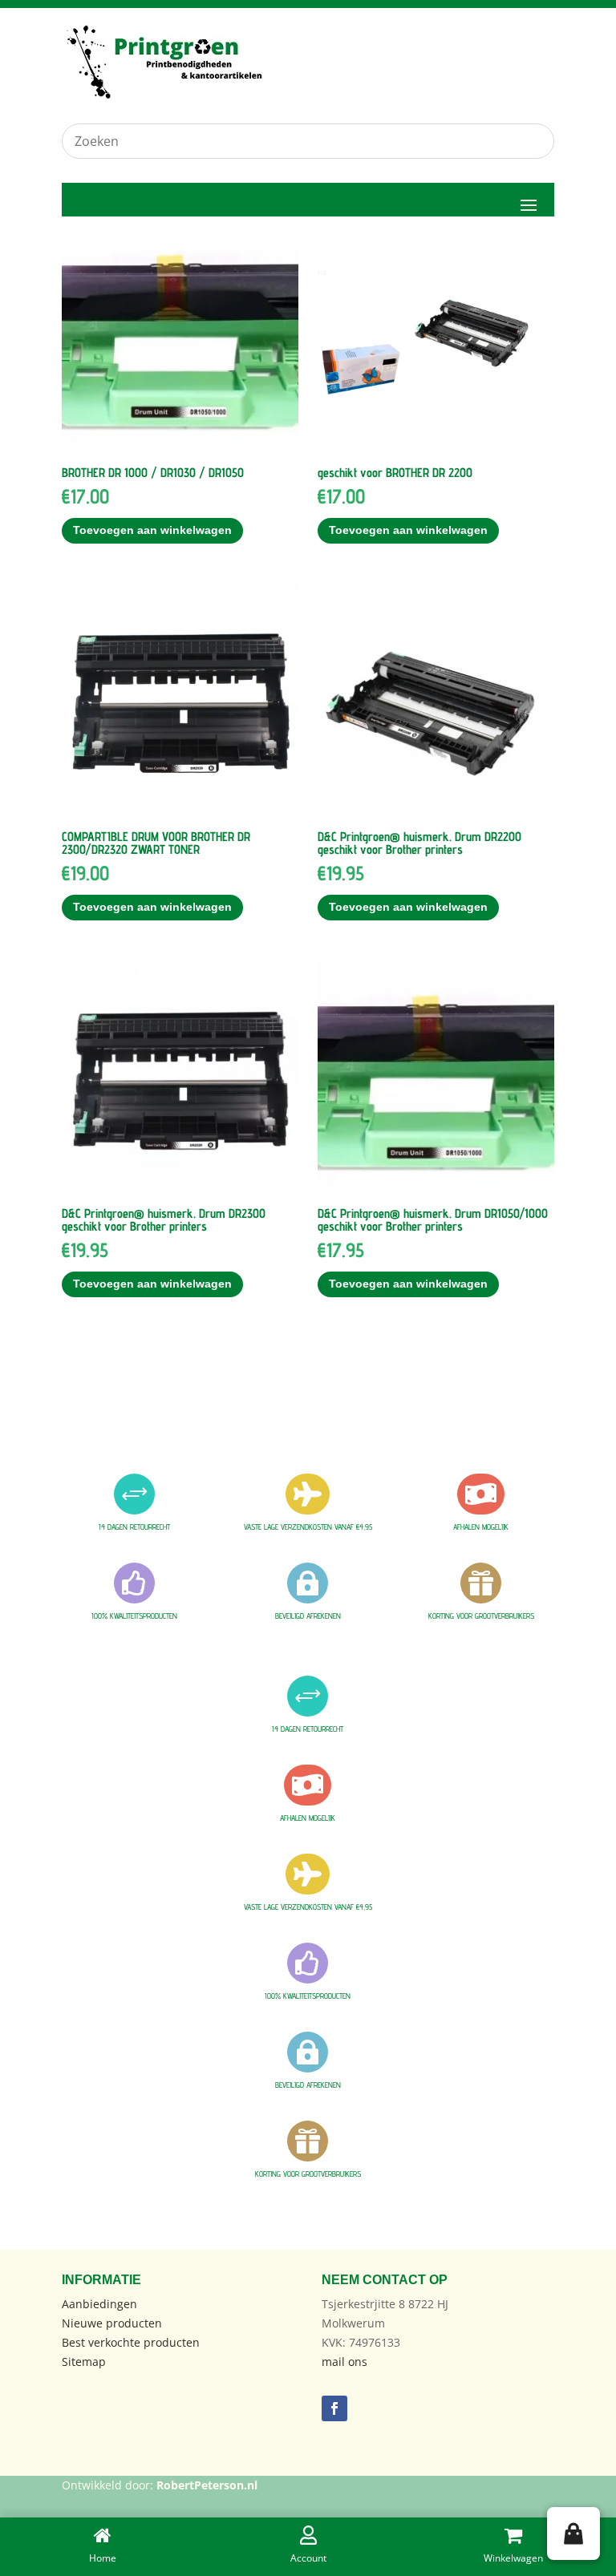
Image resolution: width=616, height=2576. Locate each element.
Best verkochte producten (131, 2342)
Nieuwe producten (112, 2323)
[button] (573, 2534)
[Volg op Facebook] (334, 2408)
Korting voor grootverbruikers (481, 1616)
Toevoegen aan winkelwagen (152, 530)
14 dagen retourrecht (134, 1527)
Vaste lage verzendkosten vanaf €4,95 (308, 1527)
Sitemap (84, 2362)
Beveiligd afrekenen (308, 1616)
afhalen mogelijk (481, 1527)
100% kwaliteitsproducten (134, 1616)
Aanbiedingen (99, 2304)
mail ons (344, 2362)
